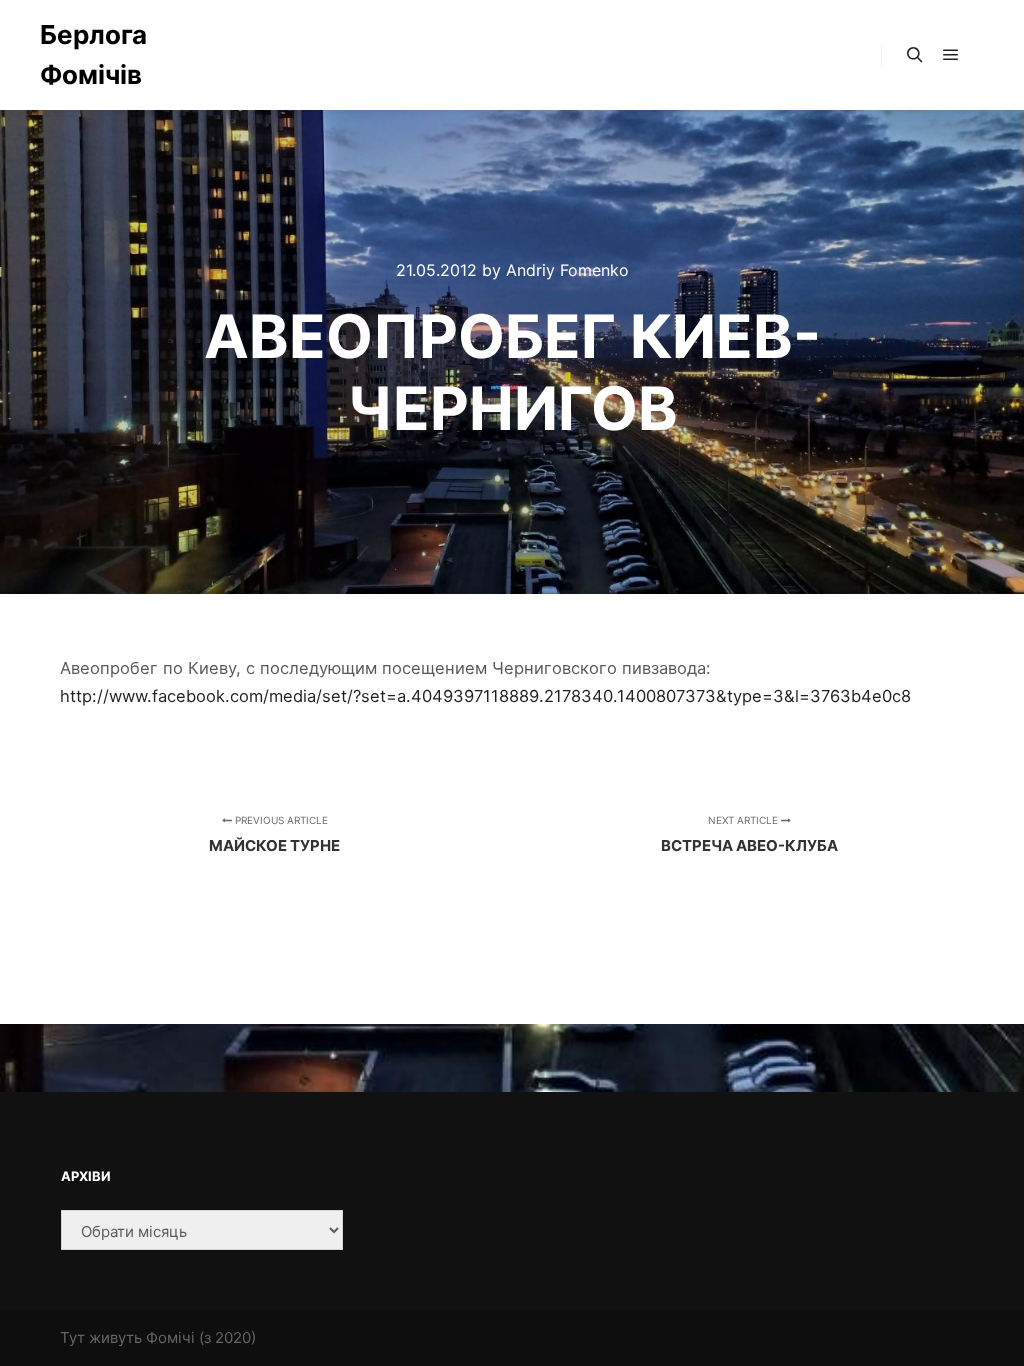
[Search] (915, 55)
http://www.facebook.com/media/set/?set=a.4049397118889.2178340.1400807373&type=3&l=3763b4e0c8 (485, 696)
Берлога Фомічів (93, 54)
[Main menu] (951, 55)
